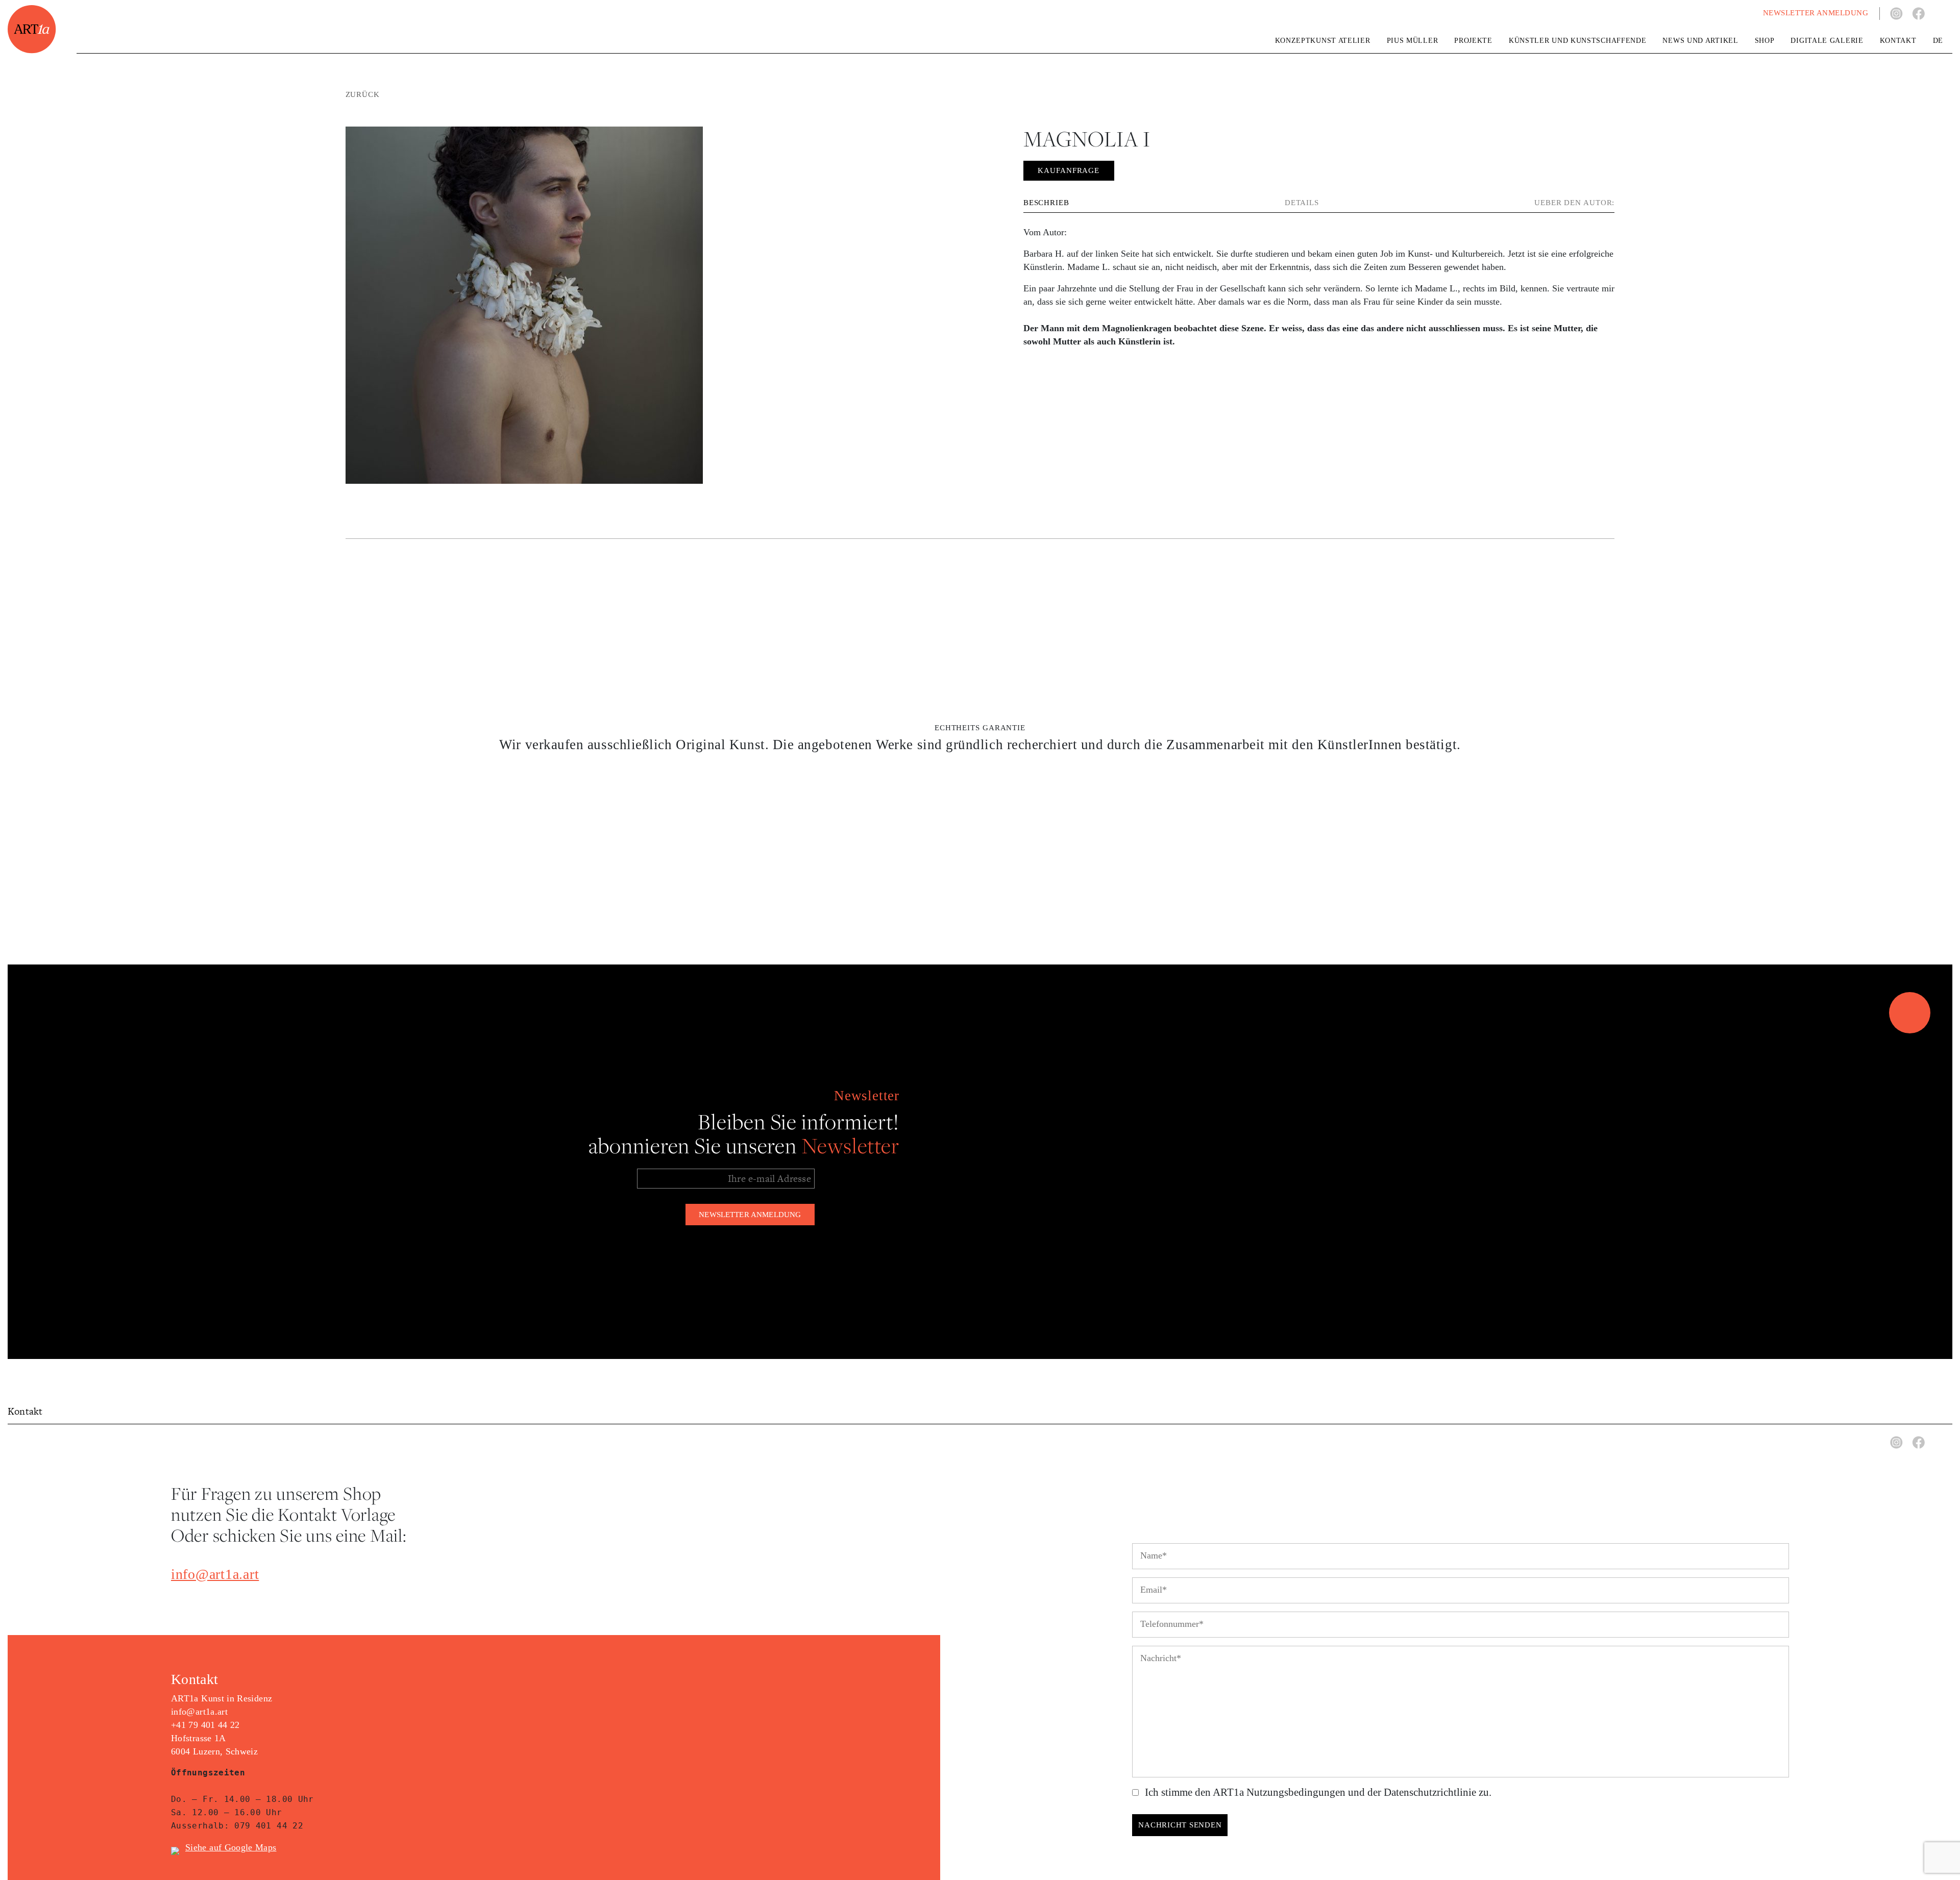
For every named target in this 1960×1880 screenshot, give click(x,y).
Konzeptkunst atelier (1323, 41)
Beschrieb (1046, 203)
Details (1302, 203)
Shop (1765, 41)
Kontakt (1898, 41)
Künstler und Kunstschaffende (1578, 41)
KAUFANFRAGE (1069, 170)
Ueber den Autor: (1574, 203)
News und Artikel (1700, 41)
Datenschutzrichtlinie (1430, 1792)
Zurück (363, 94)
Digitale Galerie (1827, 41)
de (1938, 41)
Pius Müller (1413, 41)
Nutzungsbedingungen (1296, 1792)
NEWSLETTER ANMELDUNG (1816, 13)
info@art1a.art (215, 1574)
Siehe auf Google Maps (231, 1847)
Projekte (1473, 41)
